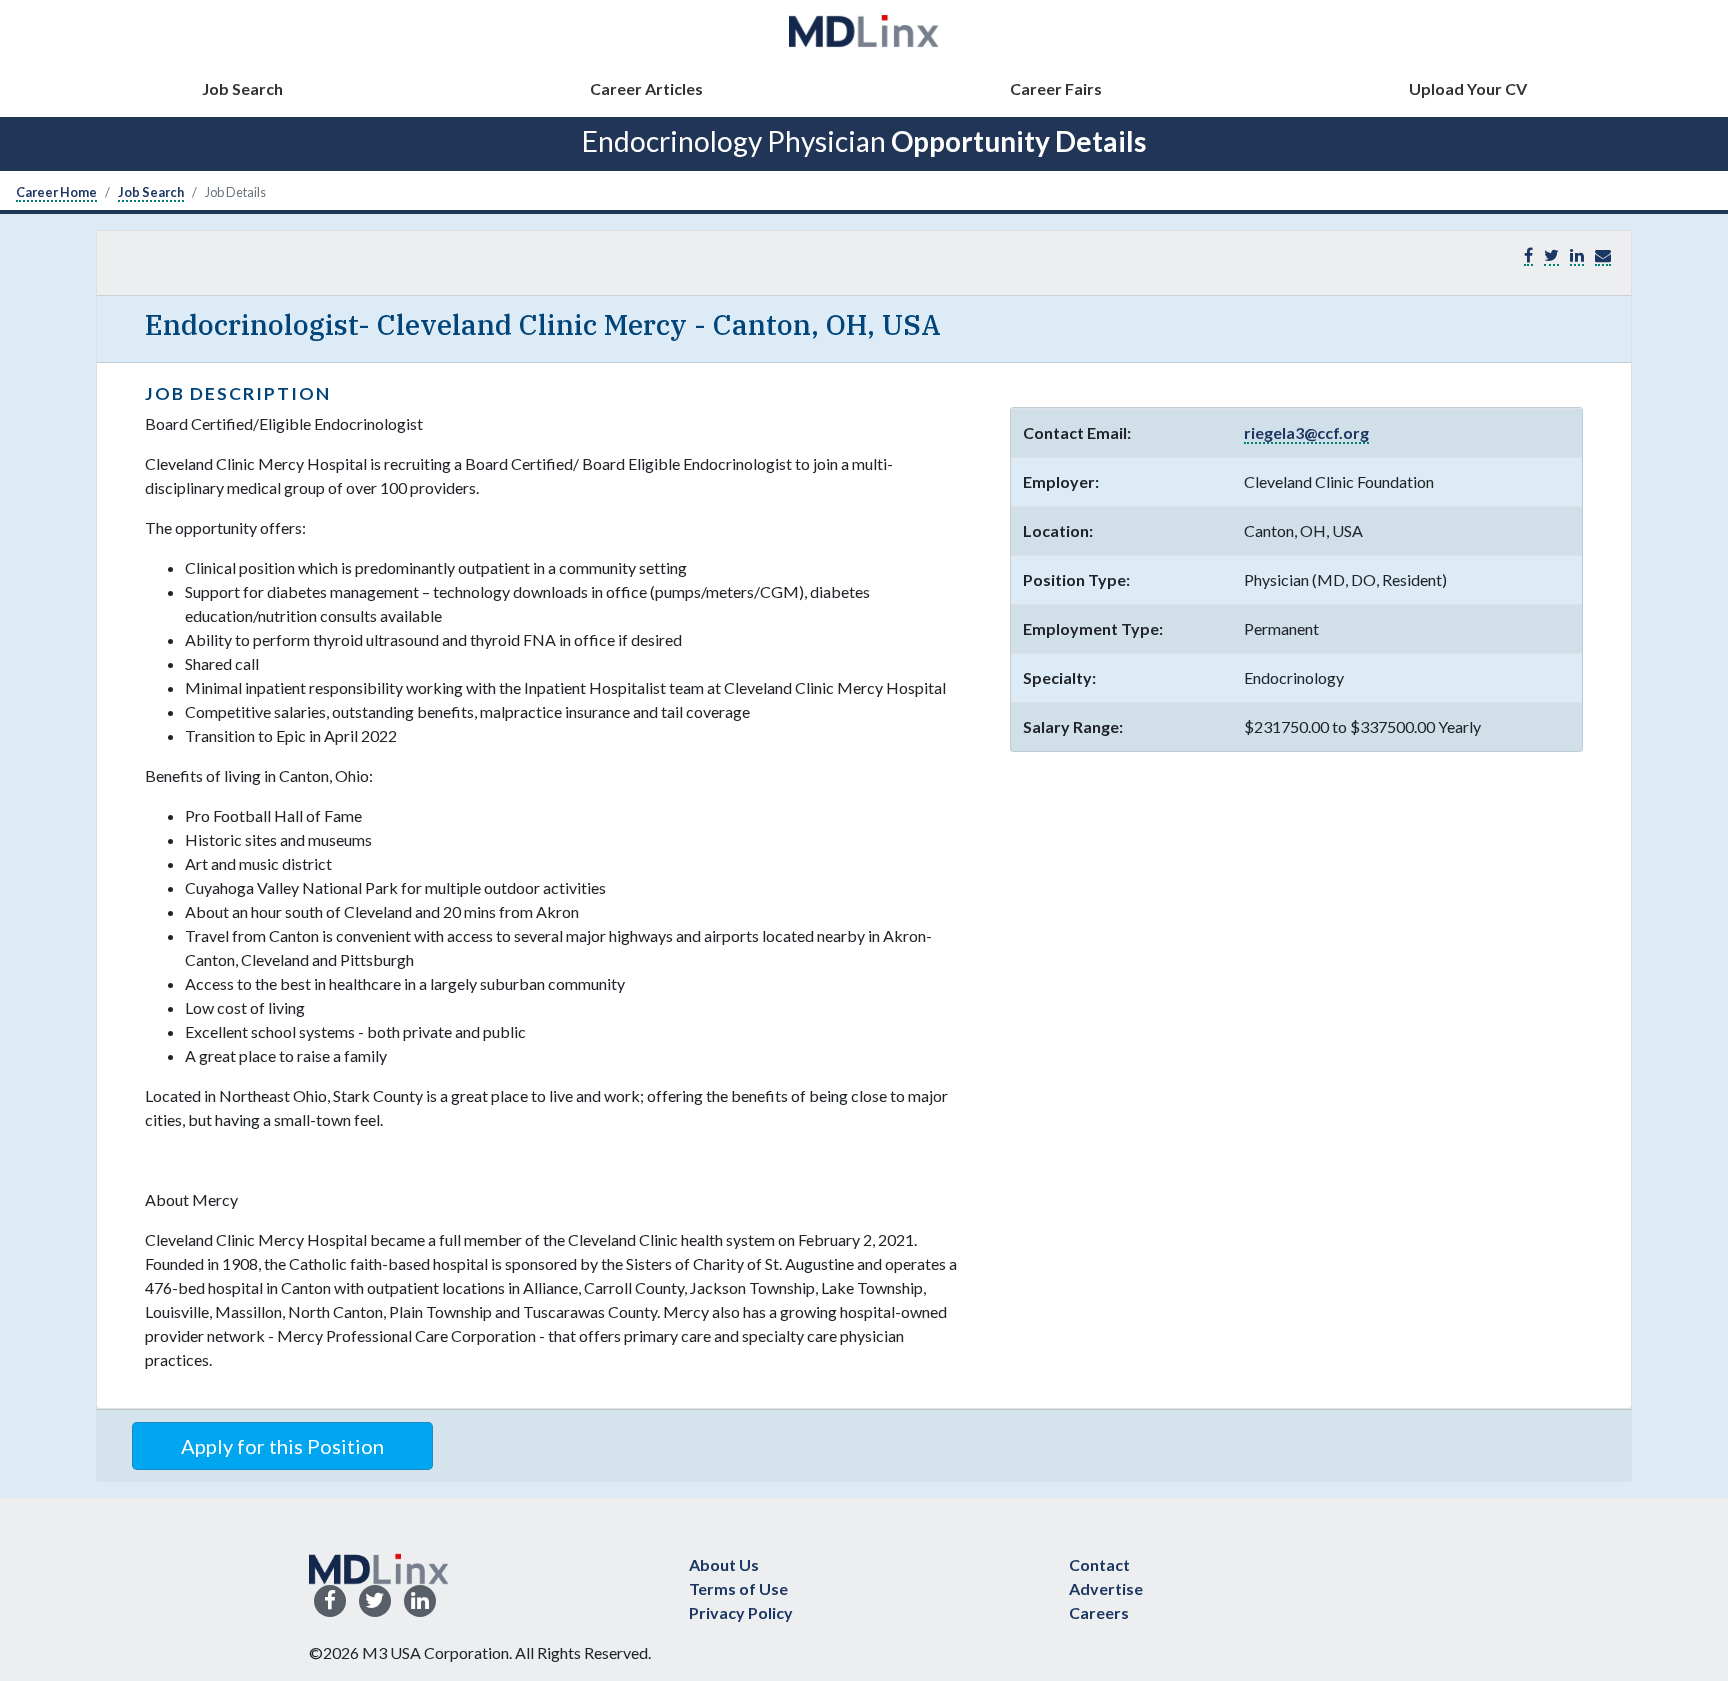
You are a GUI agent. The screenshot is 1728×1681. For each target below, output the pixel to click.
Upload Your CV (1468, 88)
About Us (724, 1564)
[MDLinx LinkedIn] (420, 1601)
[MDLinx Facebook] (330, 1601)
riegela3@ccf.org (1306, 432)
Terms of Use (738, 1588)
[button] (1603, 255)
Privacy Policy (741, 1612)
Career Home (56, 192)
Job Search (242, 88)
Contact (1099, 1564)
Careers (1099, 1612)
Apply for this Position (282, 1446)
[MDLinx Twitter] (375, 1601)
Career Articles (646, 88)
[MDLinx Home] (379, 1566)
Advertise (1106, 1588)
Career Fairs (1056, 88)
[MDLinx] (864, 30)
